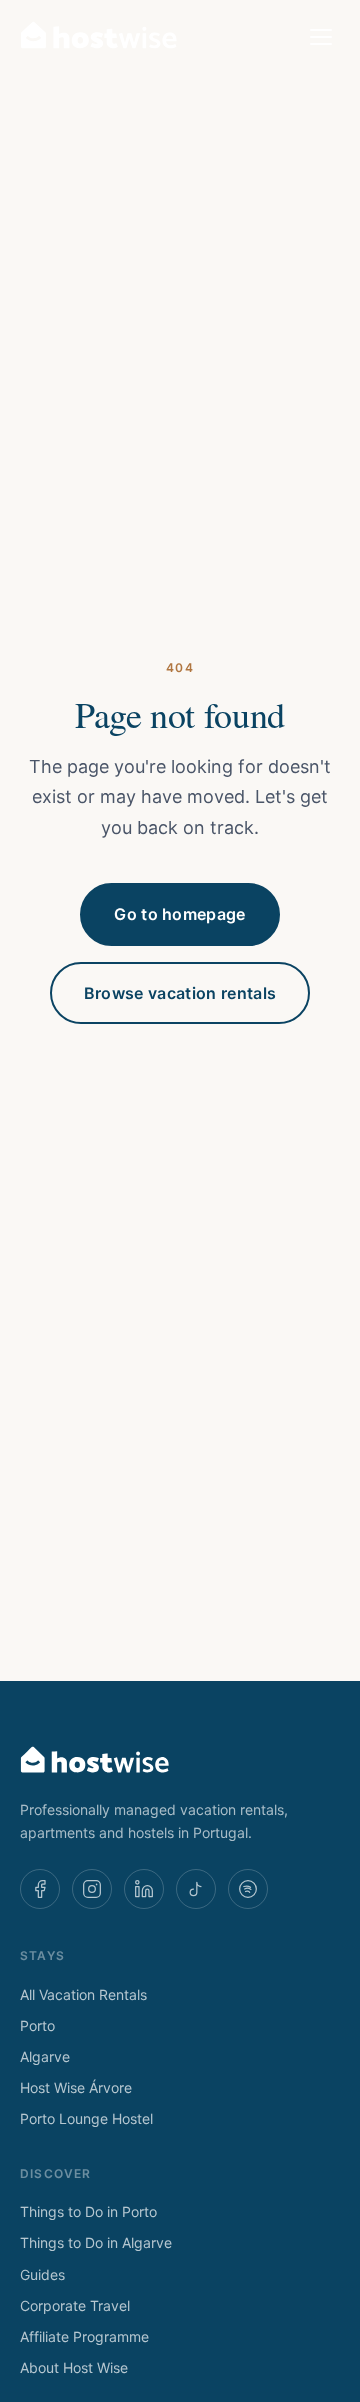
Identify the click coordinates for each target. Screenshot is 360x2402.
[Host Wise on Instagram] (92, 1889)
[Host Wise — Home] (99, 37)
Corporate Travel (75, 2305)
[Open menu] (321, 37)
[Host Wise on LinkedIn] (144, 1889)
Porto (37, 2025)
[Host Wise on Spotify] (248, 1889)
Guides (42, 2274)
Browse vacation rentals (180, 993)
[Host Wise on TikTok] (196, 1889)
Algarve (45, 2056)
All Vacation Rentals (83, 1994)
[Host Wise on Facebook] (40, 1889)
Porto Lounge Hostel (86, 2118)
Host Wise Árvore (76, 2087)
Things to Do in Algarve (96, 2242)
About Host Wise (74, 2367)
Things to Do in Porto (88, 2211)
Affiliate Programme (84, 2336)
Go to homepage (179, 914)
